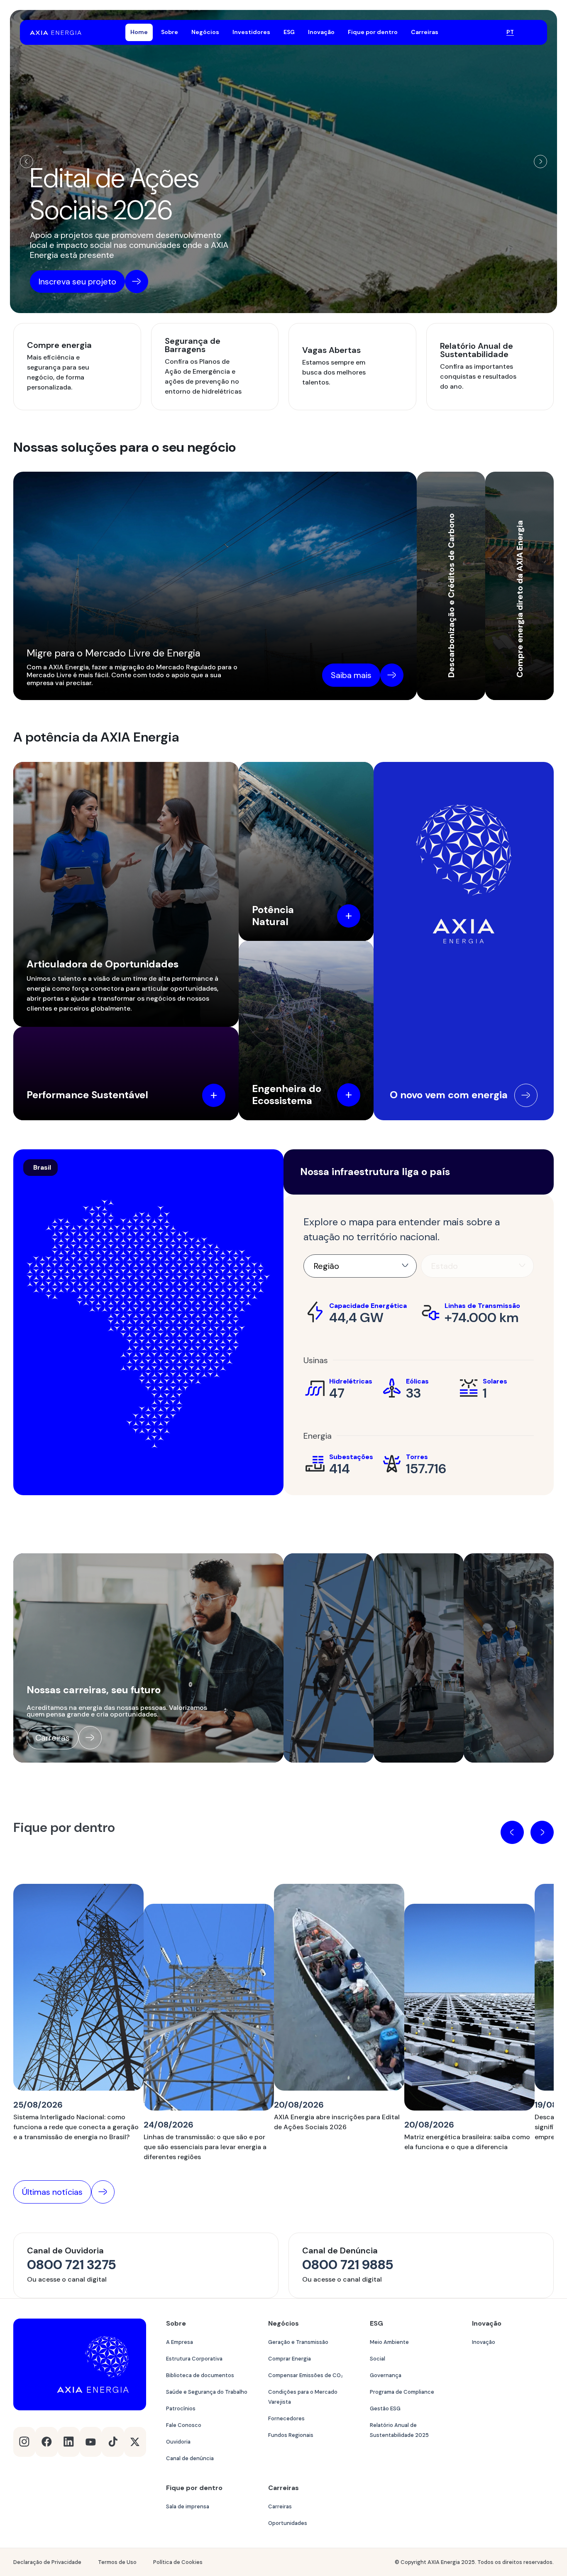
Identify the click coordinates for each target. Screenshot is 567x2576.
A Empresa (180, 2342)
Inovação (484, 2342)
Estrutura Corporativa (194, 2359)
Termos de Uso (117, 2562)
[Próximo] (540, 162)
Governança (386, 2375)
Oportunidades (288, 2523)
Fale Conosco (184, 2425)
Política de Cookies (178, 2562)
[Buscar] (490, 33)
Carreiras (280, 2506)
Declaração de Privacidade (47, 2562)
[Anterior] (27, 162)
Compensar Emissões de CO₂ (305, 2375)
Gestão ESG (385, 2408)
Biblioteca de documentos (200, 2375)
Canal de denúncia (190, 2458)
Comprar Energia (290, 2359)
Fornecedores (286, 2418)
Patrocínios (181, 2408)
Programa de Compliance (402, 2392)
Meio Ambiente (389, 2342)
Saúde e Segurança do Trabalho (207, 2392)
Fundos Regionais (291, 2435)
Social (378, 2359)
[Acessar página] (526, 1095)
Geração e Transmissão (298, 2342)
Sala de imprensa (188, 2506)
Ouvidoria (178, 2442)
